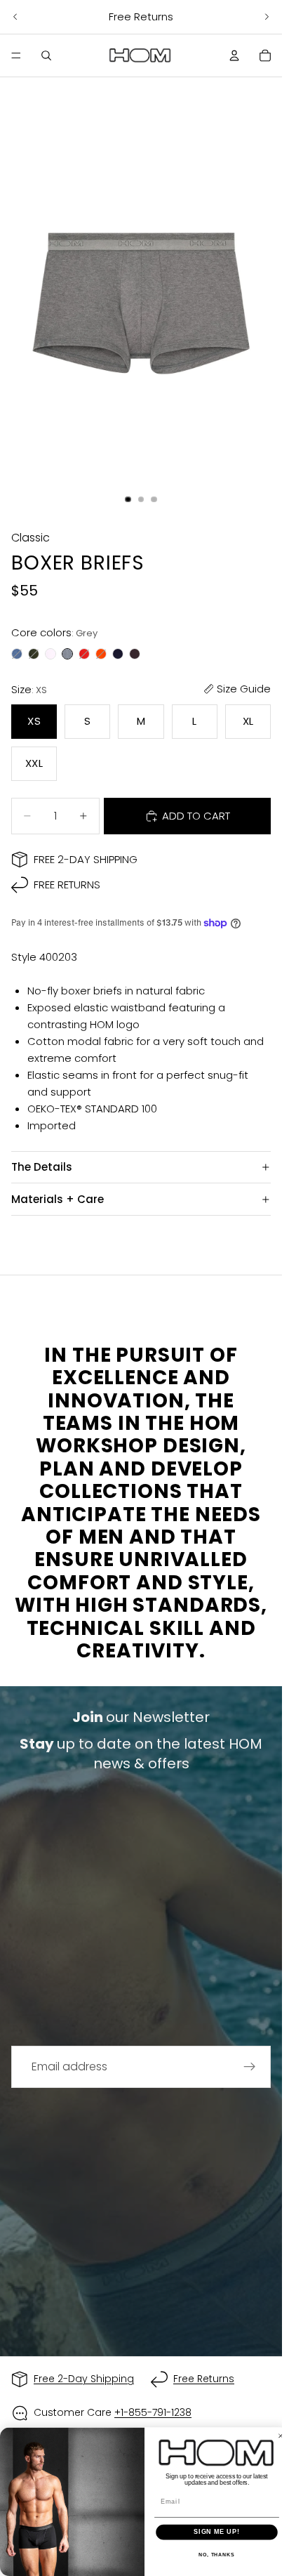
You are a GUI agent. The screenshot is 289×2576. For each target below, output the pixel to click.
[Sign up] (250, 2067)
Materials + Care (58, 1199)
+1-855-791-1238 (153, 2412)
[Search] (46, 55)
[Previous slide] (15, 17)
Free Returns (67, 885)
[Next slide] (267, 17)
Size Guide (244, 689)
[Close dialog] (281, 2436)
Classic (31, 538)
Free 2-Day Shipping (86, 859)
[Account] (234, 55)
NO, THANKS (217, 2556)
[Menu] (16, 55)
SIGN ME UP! (217, 2532)
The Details (42, 1167)
